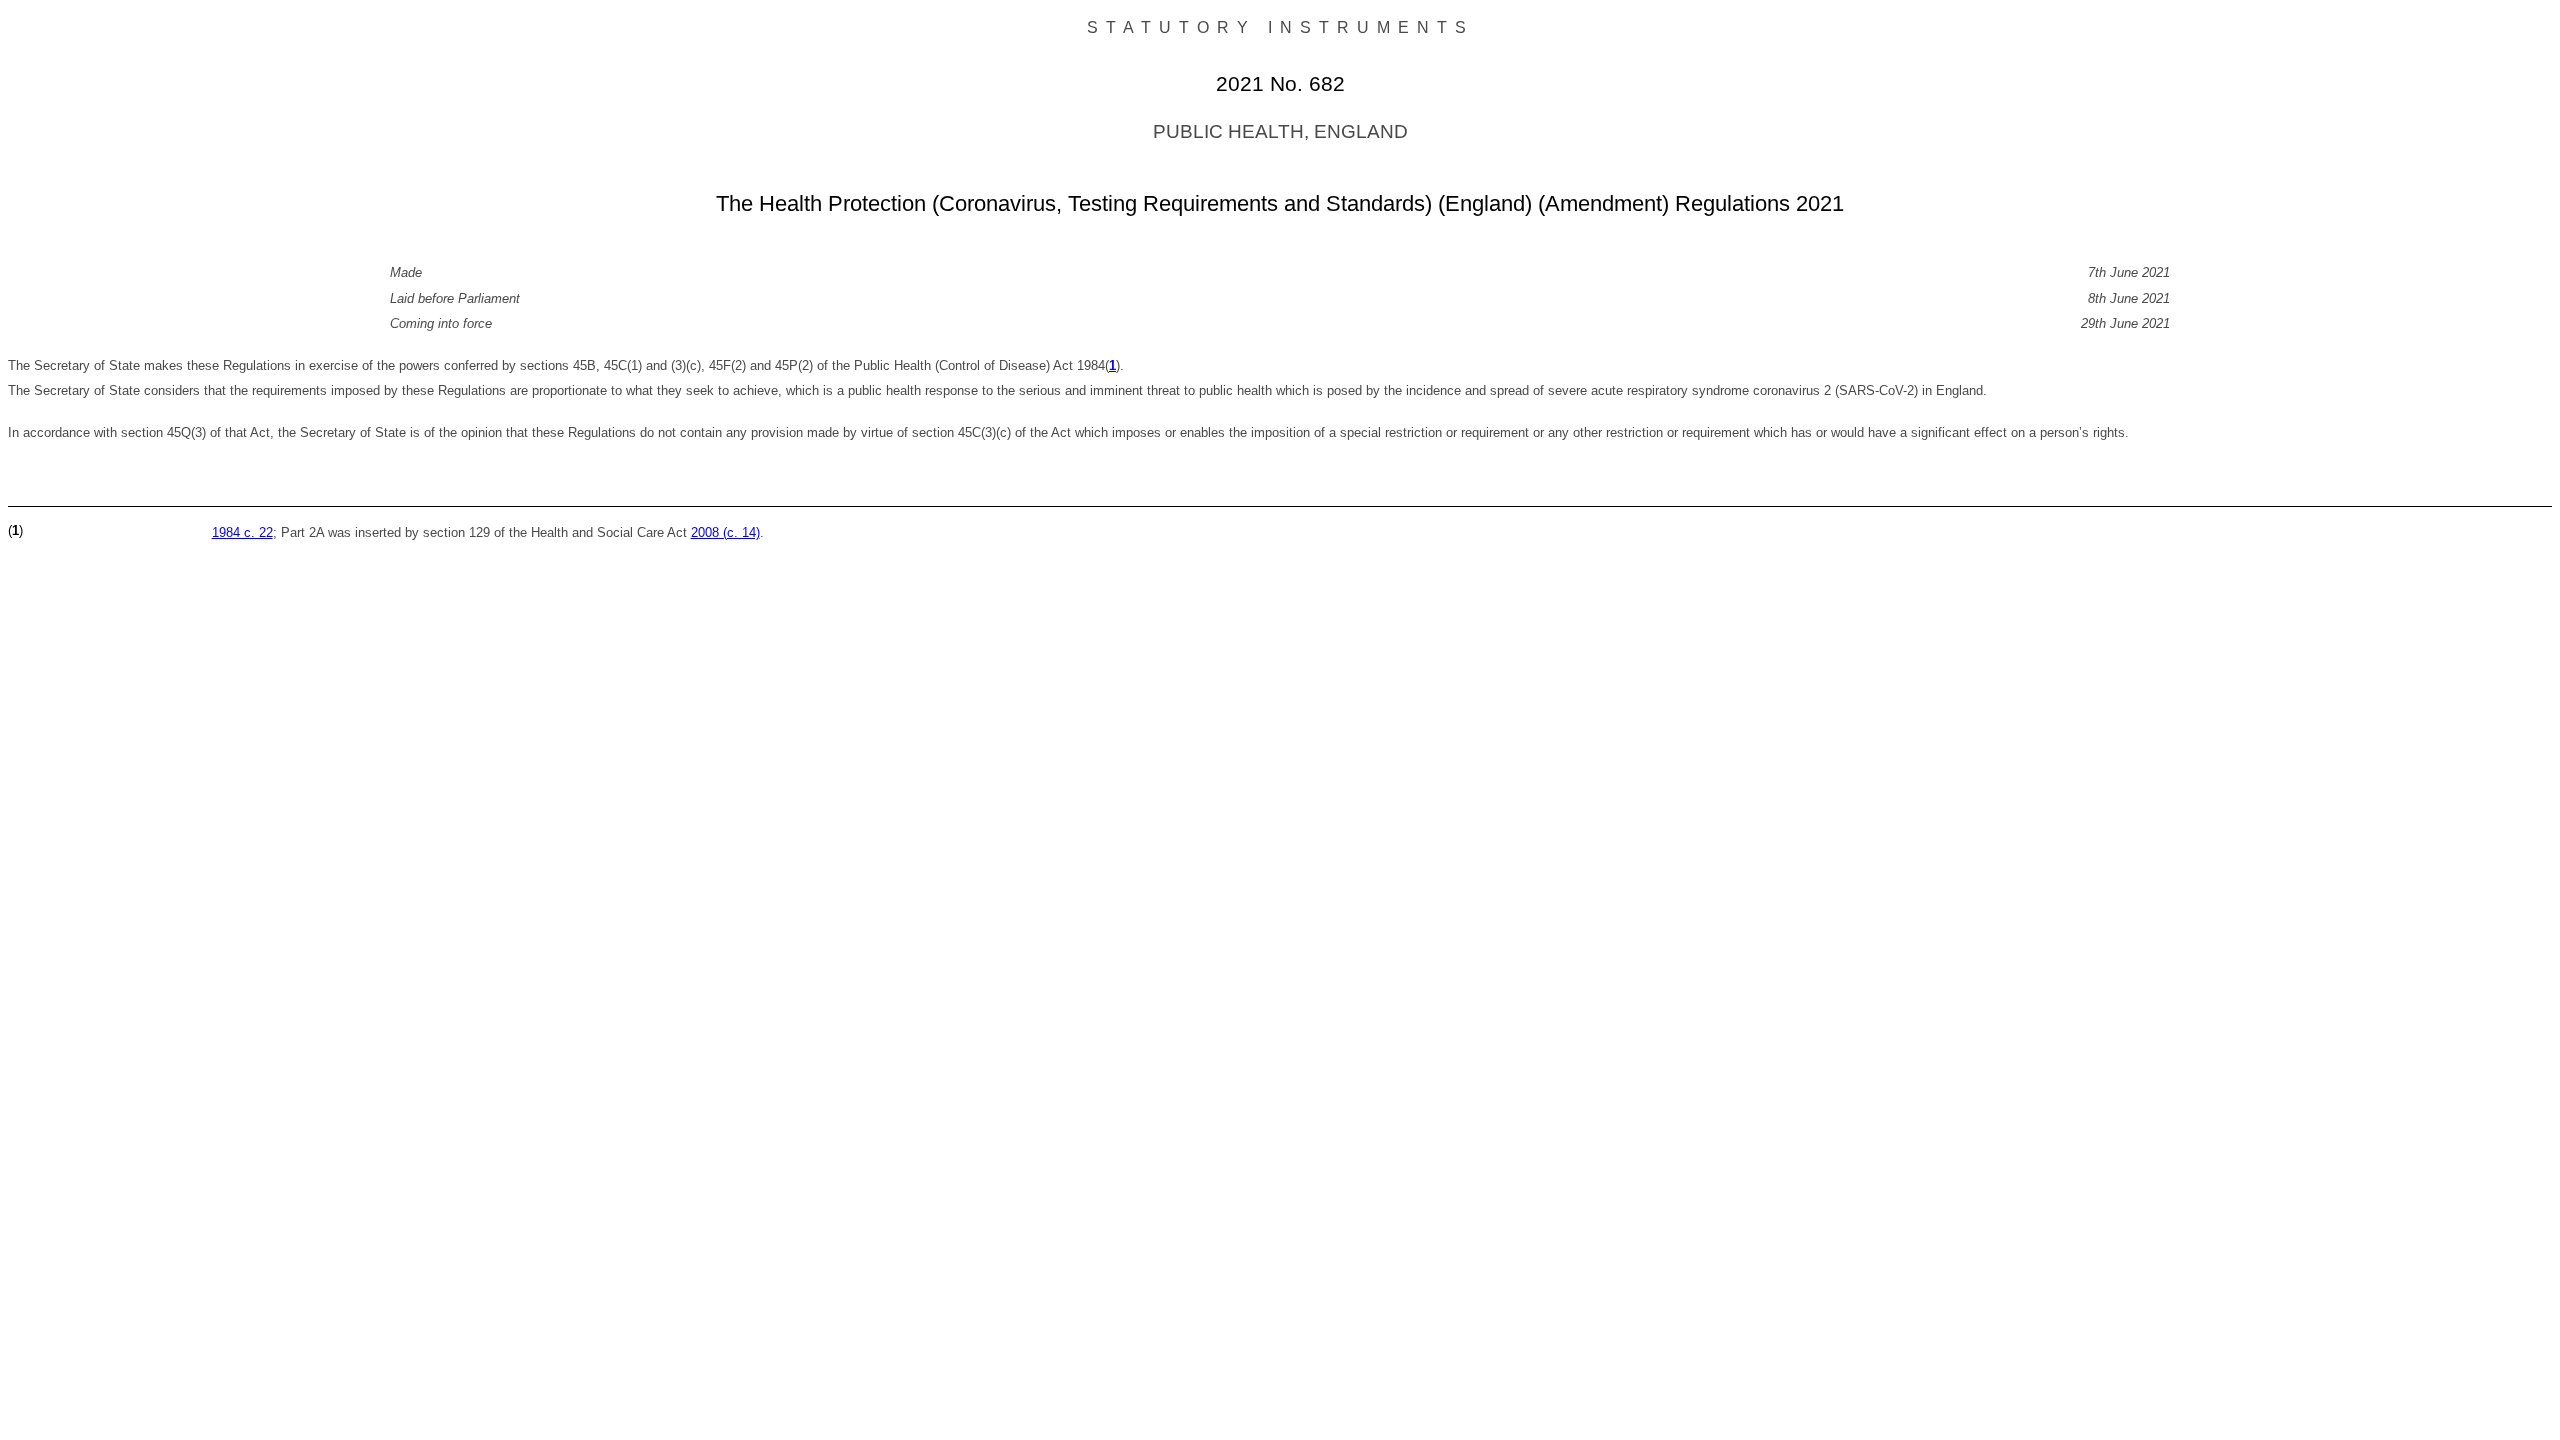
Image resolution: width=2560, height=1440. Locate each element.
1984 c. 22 (242, 532)
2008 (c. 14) (725, 532)
